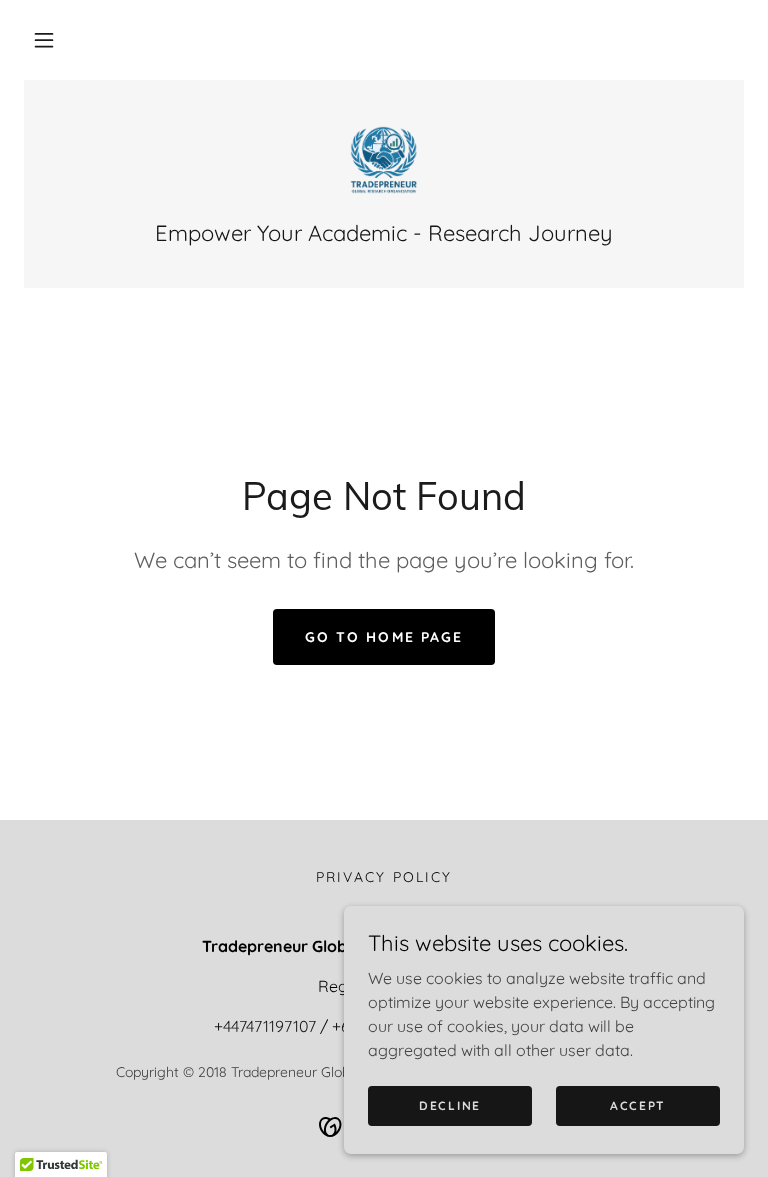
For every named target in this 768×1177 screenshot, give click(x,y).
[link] (384, 160)
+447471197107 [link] (265, 1026)
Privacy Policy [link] (383, 877)
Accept (638, 1105)
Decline (450, 1105)
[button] (44, 40)
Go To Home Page (383, 637)
